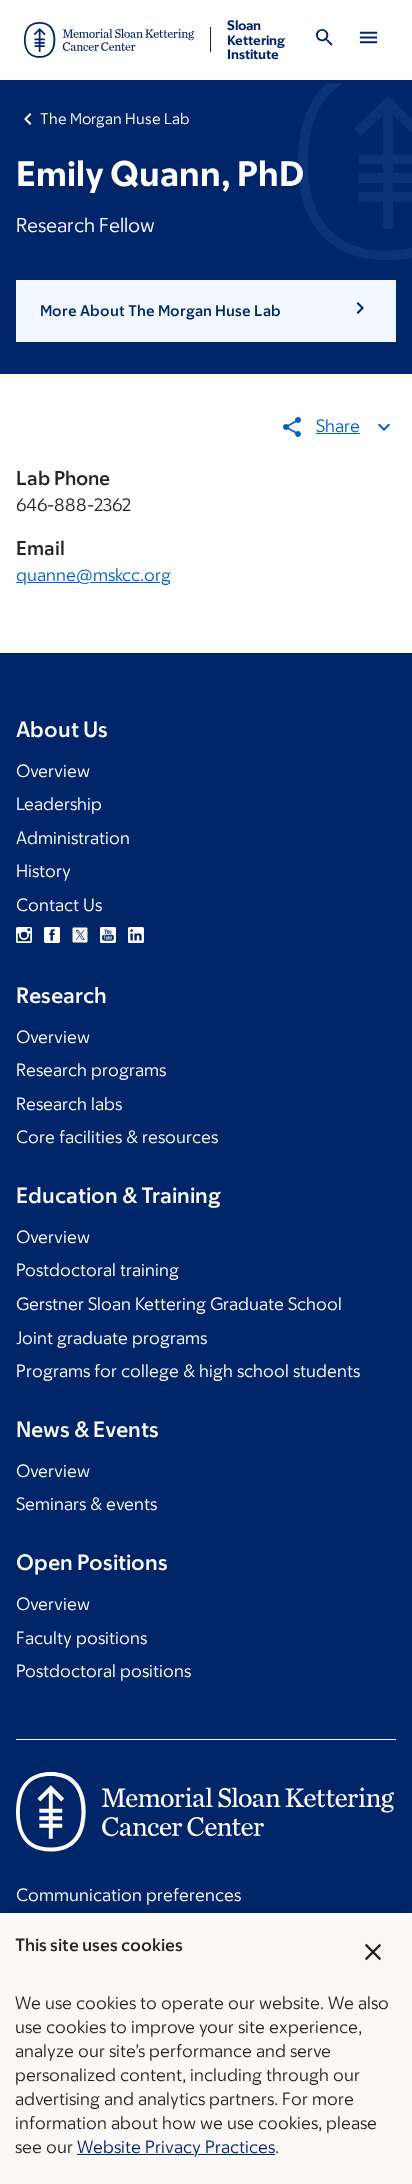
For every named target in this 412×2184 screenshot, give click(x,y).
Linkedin (136, 935)
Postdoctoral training (97, 1270)
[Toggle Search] (324, 40)
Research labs (69, 1104)
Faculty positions (81, 1638)
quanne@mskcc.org (93, 575)
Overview (53, 771)
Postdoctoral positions (103, 1671)
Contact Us (59, 905)
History (43, 871)
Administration (73, 838)
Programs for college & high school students (188, 1371)
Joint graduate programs (111, 1338)
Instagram (24, 935)
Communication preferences (128, 1895)
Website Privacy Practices (176, 2147)
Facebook (52, 935)
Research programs (91, 1070)
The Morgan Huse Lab (114, 118)
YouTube (108, 935)
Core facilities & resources (117, 1137)
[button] (206, 311)
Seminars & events (86, 1504)
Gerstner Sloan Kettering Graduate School (179, 1304)
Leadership (59, 804)
